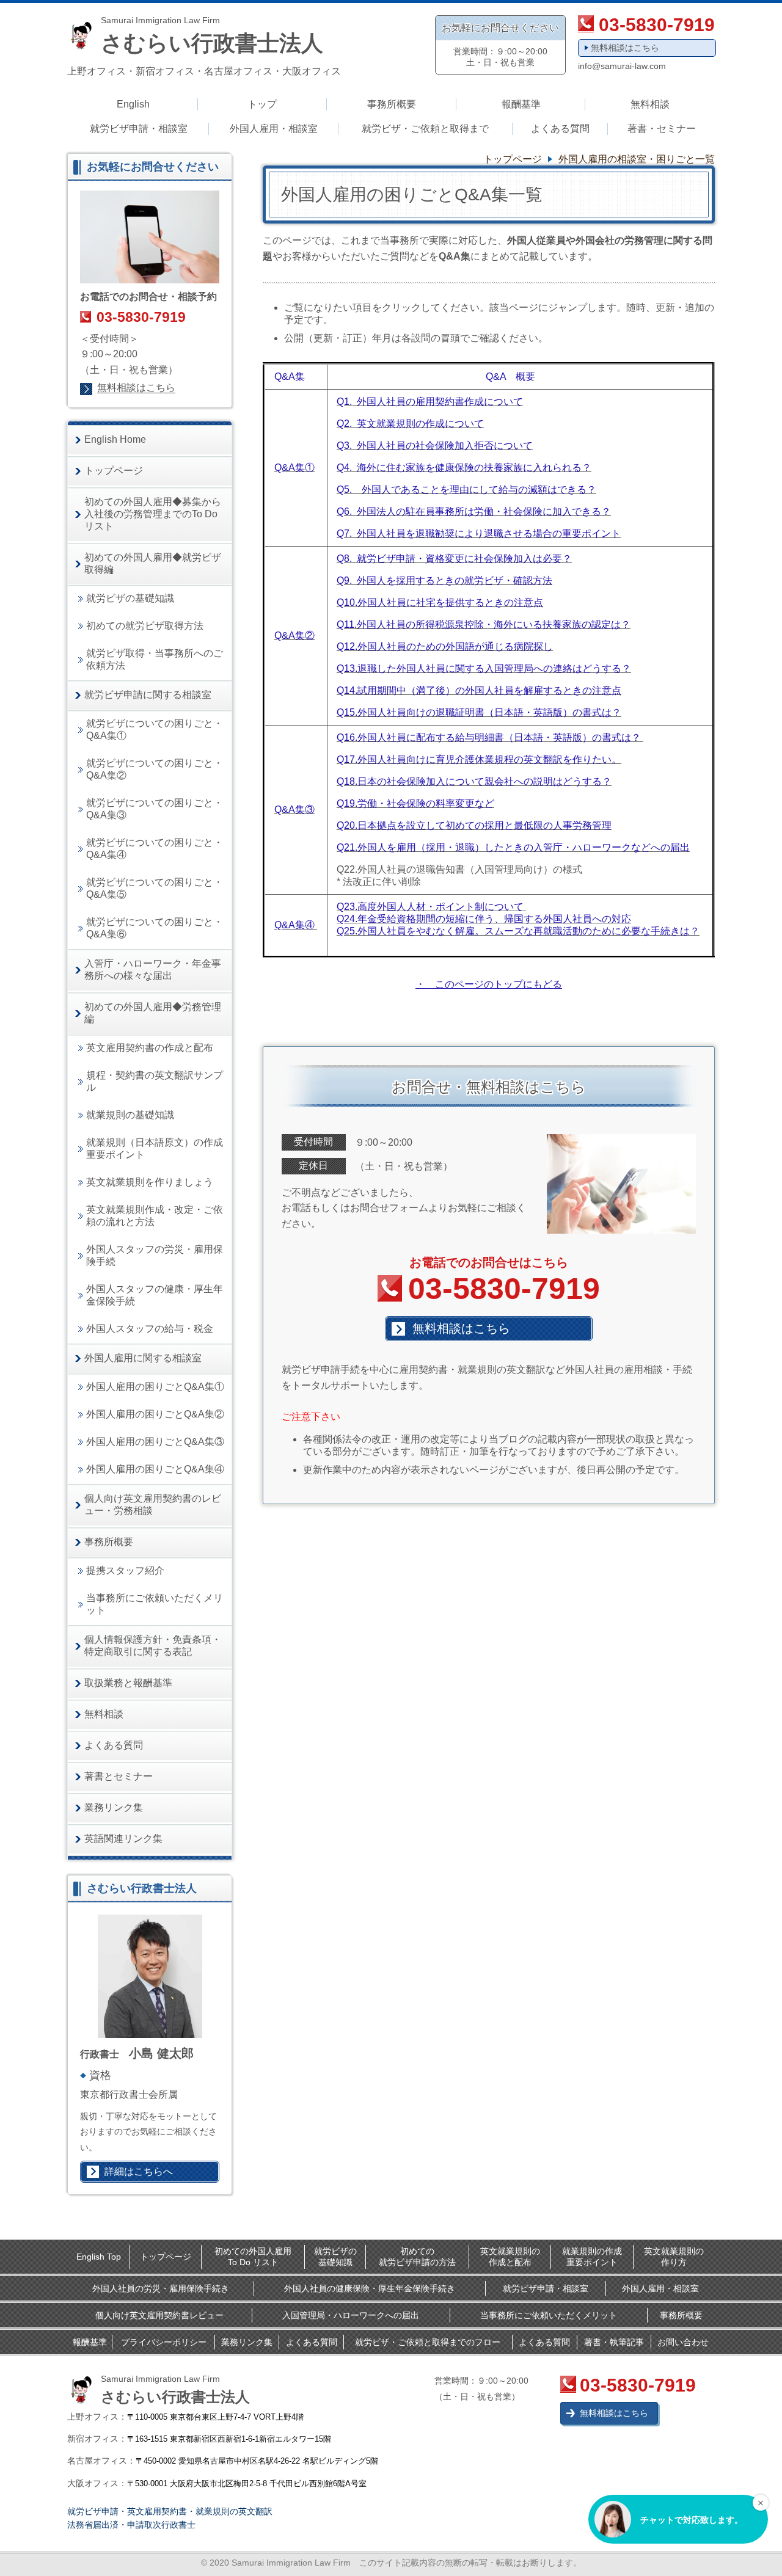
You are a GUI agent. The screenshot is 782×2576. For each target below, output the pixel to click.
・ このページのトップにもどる (489, 984)
